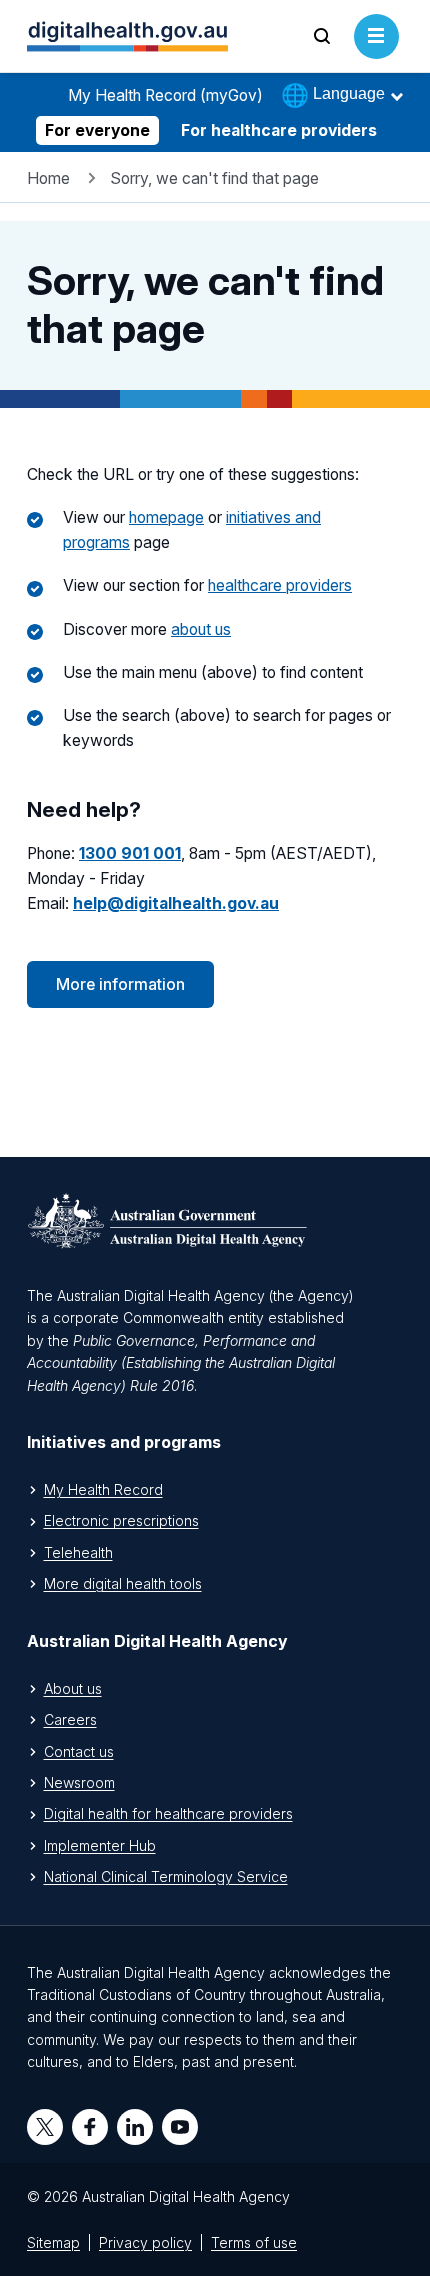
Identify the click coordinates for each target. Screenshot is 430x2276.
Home (48, 178)
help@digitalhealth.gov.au (176, 903)
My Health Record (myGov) (165, 95)
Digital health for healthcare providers (168, 1813)
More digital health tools (123, 1583)
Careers (70, 1719)
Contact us (79, 1751)
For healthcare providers (279, 130)
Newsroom (79, 1782)
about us (201, 629)
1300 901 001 (130, 853)
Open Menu (376, 58)
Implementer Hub (100, 1845)
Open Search (322, 58)
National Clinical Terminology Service (166, 1876)
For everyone (97, 130)
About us (73, 1688)
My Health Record (103, 1489)
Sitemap (53, 2242)
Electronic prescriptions (121, 1520)
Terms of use (254, 2242)
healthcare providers (280, 585)
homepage (166, 517)
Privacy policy (145, 2242)
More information (120, 984)
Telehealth (78, 1552)
